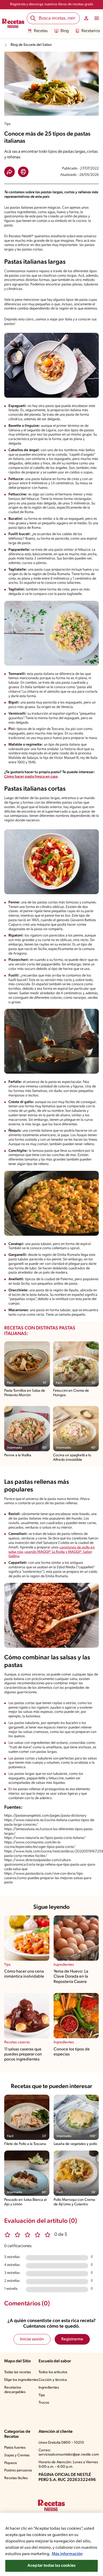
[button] (10, 172)
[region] (51, 2544)
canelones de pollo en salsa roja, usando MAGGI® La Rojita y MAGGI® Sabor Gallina (52, 1552)
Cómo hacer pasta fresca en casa (31, 777)
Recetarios (91, 31)
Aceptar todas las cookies (51, 2566)
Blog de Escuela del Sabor (31, 45)
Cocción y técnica (53, 2380)
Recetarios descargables (15, 2390)
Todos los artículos (53, 2372)
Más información (67, 2554)
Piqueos (11, 2463)
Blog (65, 31)
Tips (42, 2395)
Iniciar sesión (32, 2339)
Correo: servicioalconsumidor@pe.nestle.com (69, 2453)
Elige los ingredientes (21, 2380)
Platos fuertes (15, 2448)
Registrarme (72, 2339)
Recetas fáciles (16, 2478)
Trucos (44, 2403)
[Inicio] (13, 24)
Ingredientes (49, 2388)
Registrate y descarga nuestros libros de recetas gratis (52, 4)
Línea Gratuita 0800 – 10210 (61, 2443)
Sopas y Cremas (17, 2455)
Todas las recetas (18, 2372)
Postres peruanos (18, 2470)
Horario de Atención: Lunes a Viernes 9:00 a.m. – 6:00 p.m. (68, 2465)
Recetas (41, 31)
